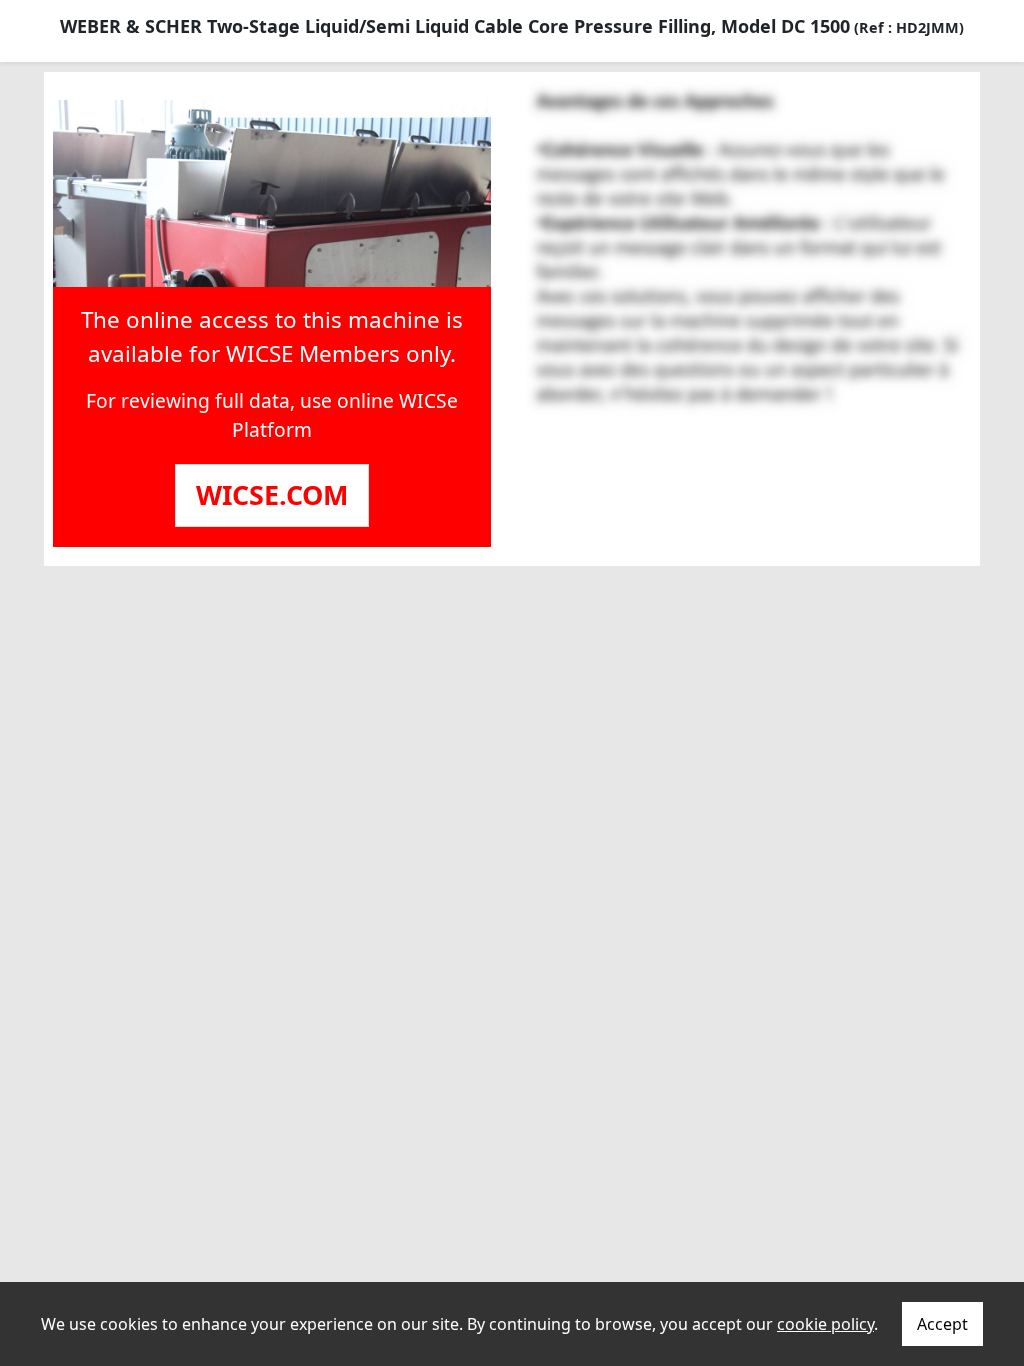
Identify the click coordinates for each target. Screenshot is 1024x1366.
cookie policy (825, 1324)
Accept (942, 1324)
